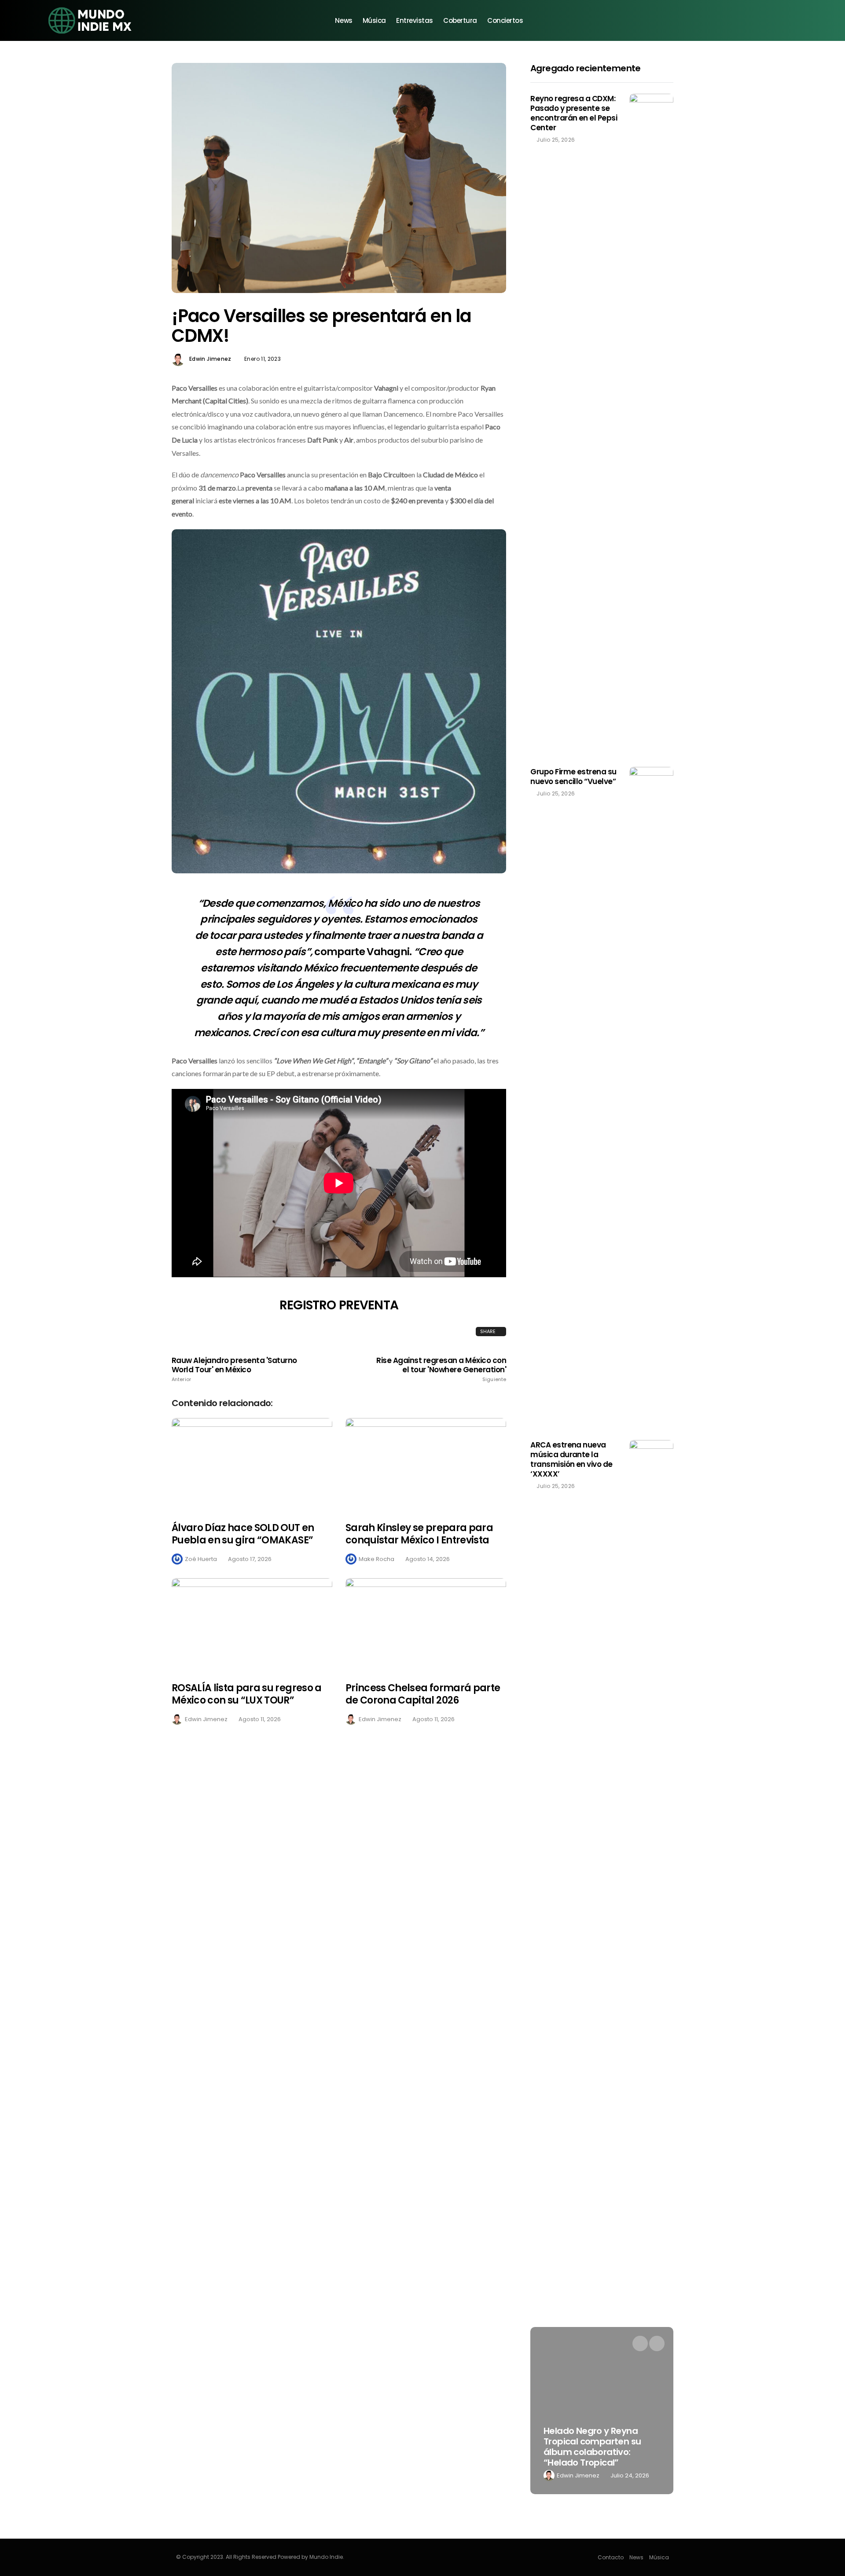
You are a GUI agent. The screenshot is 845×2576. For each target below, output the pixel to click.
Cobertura (460, 20)
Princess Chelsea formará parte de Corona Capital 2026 (423, 1694)
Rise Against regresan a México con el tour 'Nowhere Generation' (441, 1369)
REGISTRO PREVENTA (339, 1305)
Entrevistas (415, 20)
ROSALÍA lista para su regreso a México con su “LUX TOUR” (247, 1694)
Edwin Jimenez (210, 359)
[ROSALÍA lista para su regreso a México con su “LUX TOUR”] (252, 1625)
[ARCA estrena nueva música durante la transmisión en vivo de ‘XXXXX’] (651, 1770)
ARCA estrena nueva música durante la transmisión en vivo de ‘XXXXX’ (571, 1459)
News (344, 20)
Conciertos (505, 20)
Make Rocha (377, 1559)
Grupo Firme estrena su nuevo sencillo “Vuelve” (573, 777)
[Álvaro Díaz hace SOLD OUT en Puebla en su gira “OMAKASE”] (252, 1464)
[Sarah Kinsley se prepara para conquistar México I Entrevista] (426, 1464)
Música (374, 20)
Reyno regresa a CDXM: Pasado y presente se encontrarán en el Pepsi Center (574, 113)
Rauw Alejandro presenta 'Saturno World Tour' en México (234, 1369)
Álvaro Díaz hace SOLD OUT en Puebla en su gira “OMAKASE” (243, 1534)
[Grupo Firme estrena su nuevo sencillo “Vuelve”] (651, 1097)
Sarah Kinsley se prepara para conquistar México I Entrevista (419, 1534)
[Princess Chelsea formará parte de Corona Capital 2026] (426, 1625)
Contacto (611, 2557)
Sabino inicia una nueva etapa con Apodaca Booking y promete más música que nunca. (607, 2447)
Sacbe (579, 2475)
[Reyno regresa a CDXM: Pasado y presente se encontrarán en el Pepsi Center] (651, 424)
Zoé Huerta (201, 1559)
